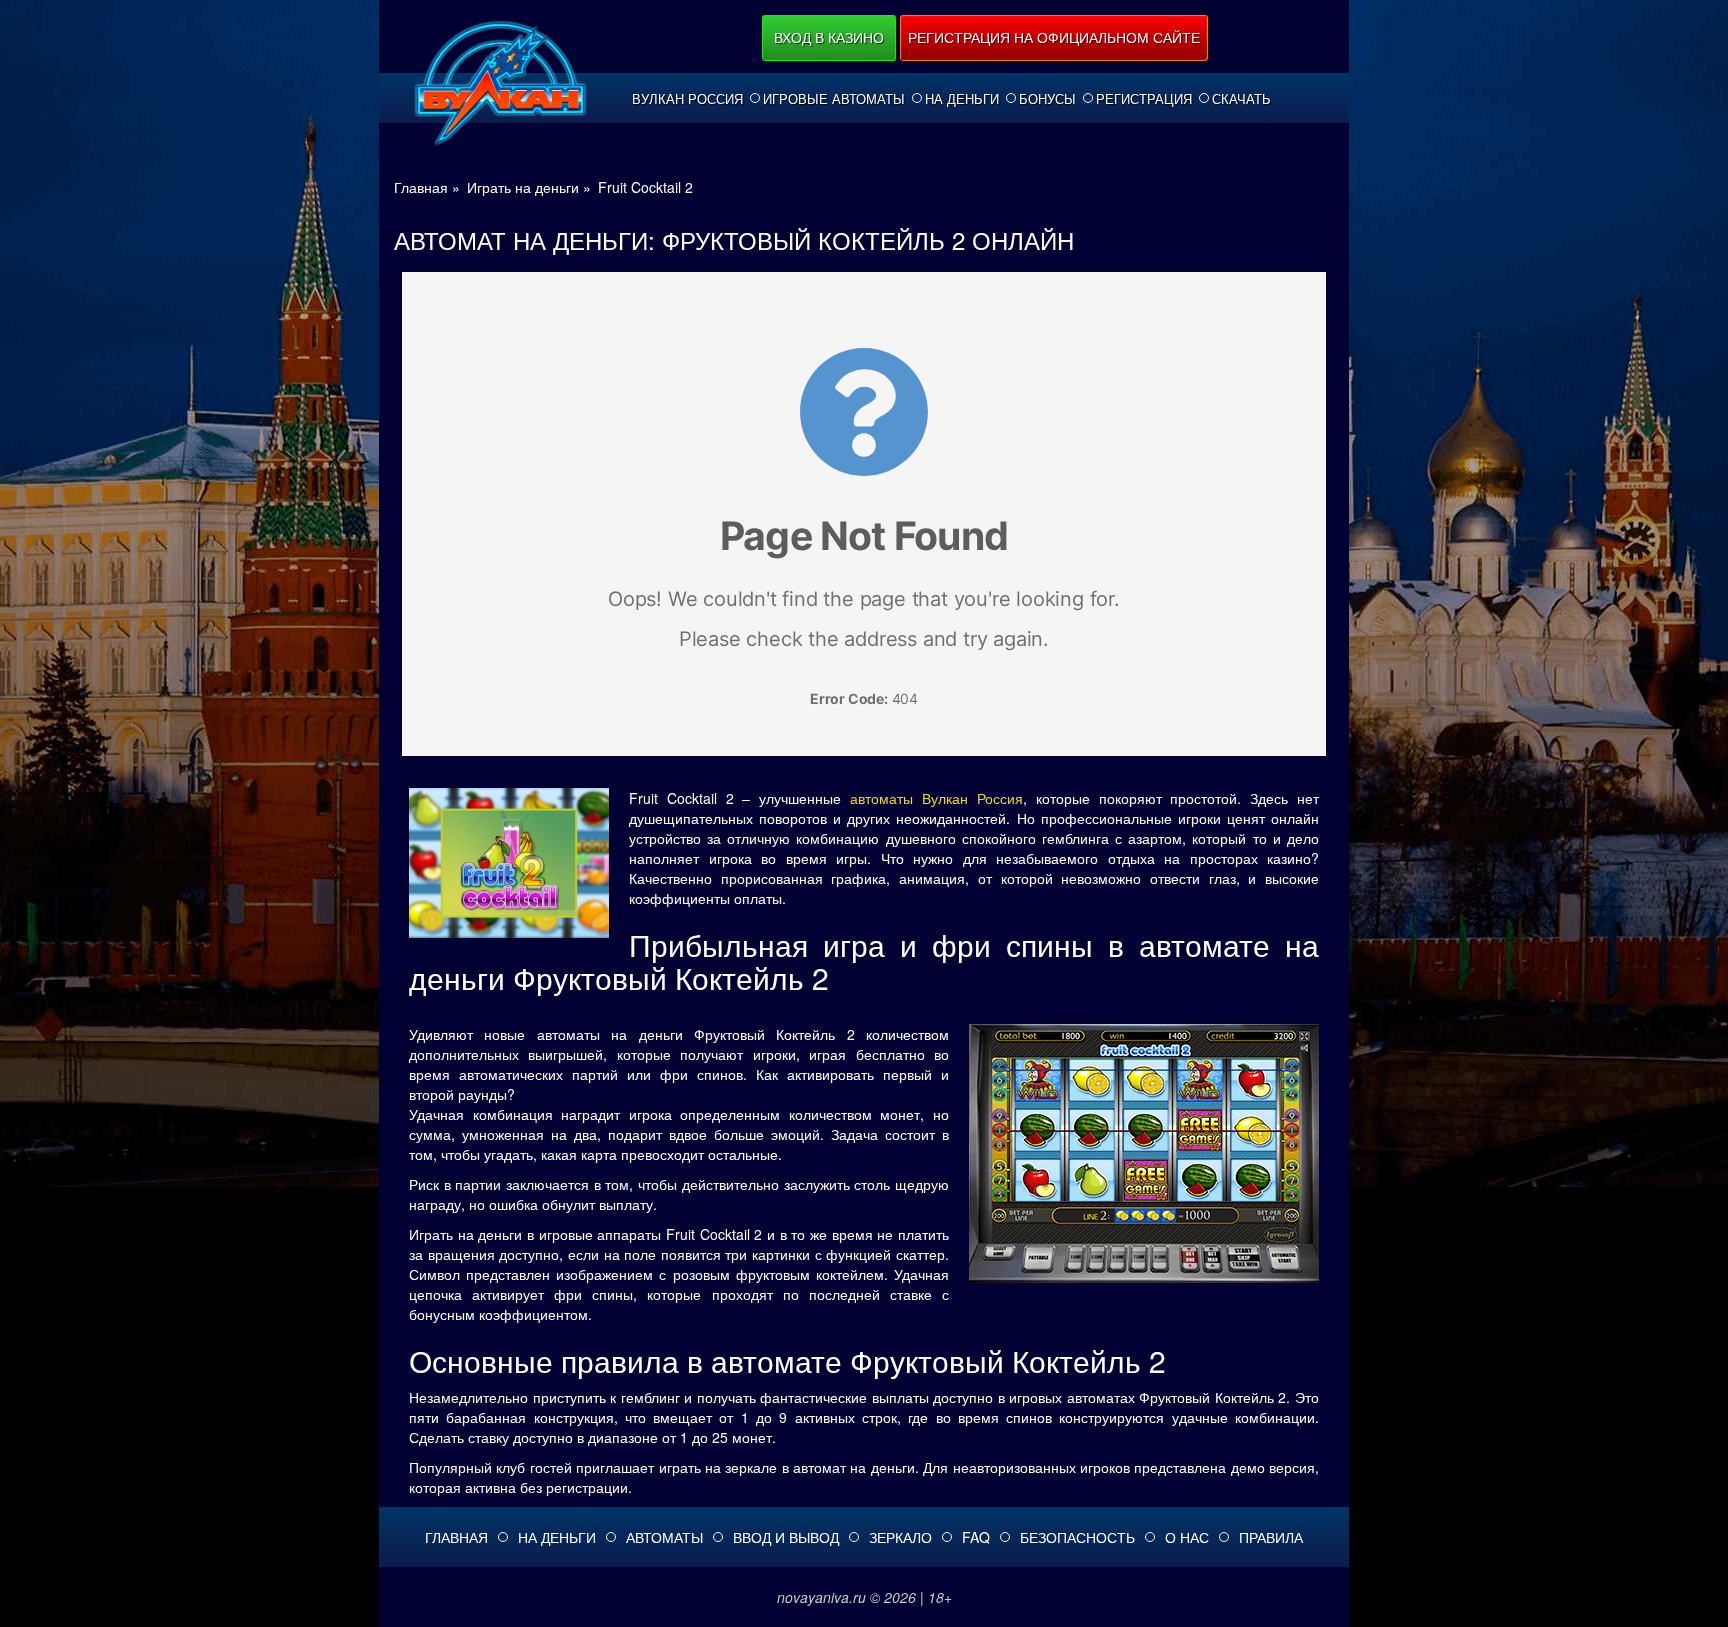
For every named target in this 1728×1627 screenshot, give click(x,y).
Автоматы (664, 1537)
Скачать (1241, 99)
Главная (456, 1537)
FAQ (976, 1537)
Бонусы (1047, 99)
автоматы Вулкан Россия (936, 798)
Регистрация (1144, 99)
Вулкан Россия (687, 99)
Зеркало (900, 1537)
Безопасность (1077, 1537)
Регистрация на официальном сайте (1054, 37)
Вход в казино (829, 37)
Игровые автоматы (834, 99)
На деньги (962, 99)
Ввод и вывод (786, 1537)
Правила (1271, 1537)
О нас (1187, 1537)
